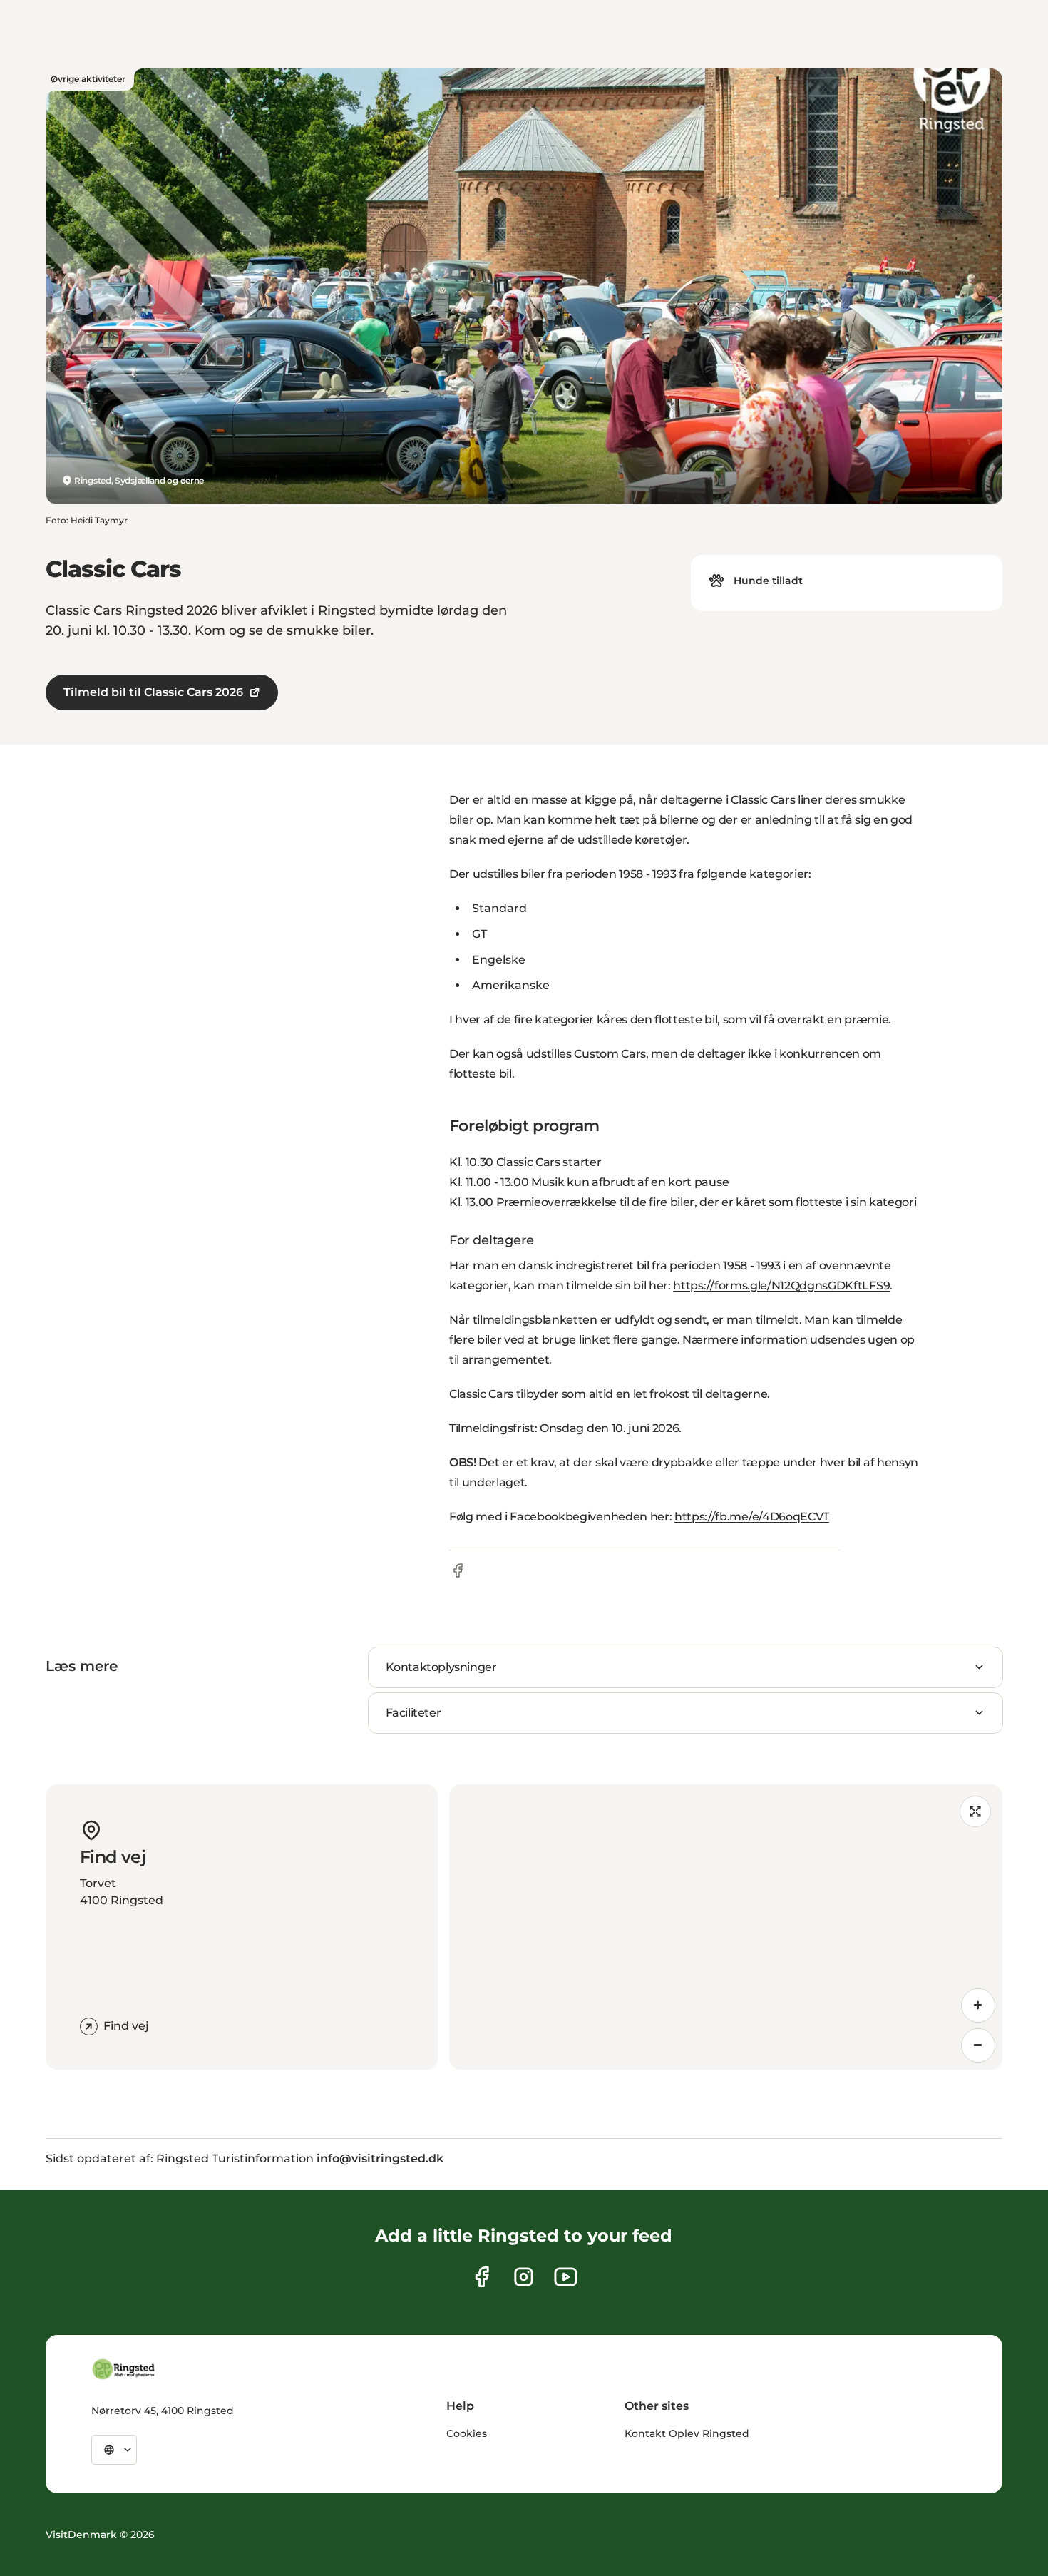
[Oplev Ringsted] (124, 2369)
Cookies (467, 2433)
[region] (726, 1927)
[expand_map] (975, 1811)
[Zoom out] (978, 2045)
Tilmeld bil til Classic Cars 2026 (153, 692)
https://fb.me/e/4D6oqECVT (752, 1517)
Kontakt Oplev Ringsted (687, 2433)
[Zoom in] (978, 2005)
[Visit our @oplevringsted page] (566, 2277)
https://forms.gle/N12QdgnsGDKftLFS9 (781, 1286)
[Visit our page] (482, 2277)
